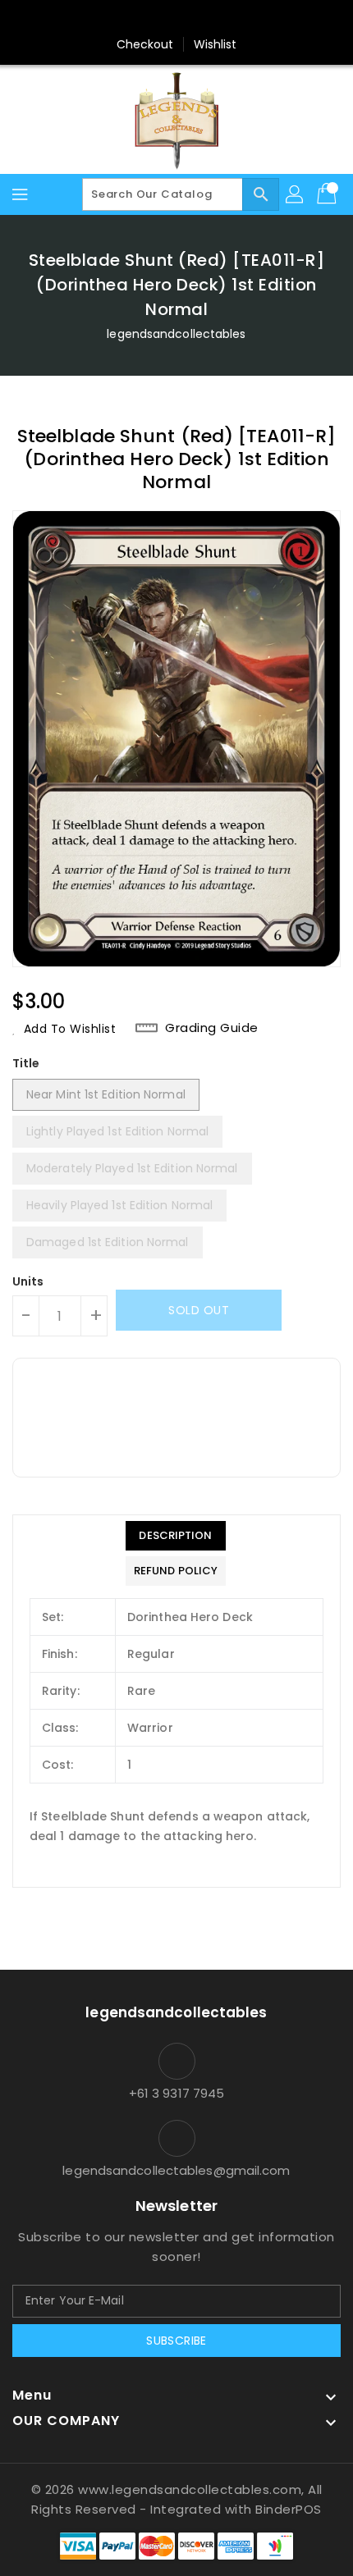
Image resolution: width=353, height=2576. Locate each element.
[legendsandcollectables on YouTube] (254, 19)
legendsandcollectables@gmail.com (176, 2170)
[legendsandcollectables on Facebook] (99, 19)
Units (28, 1281)
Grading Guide (212, 1028)
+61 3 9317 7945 (177, 2093)
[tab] (176, 1536)
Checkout (145, 44)
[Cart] (328, 194)
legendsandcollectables (176, 334)
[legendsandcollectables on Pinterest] (161, 19)
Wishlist (215, 44)
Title (26, 1063)
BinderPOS (289, 2509)
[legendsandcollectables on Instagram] (192, 19)
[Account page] (296, 194)
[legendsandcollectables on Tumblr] (223, 19)
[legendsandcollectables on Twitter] (130, 19)
